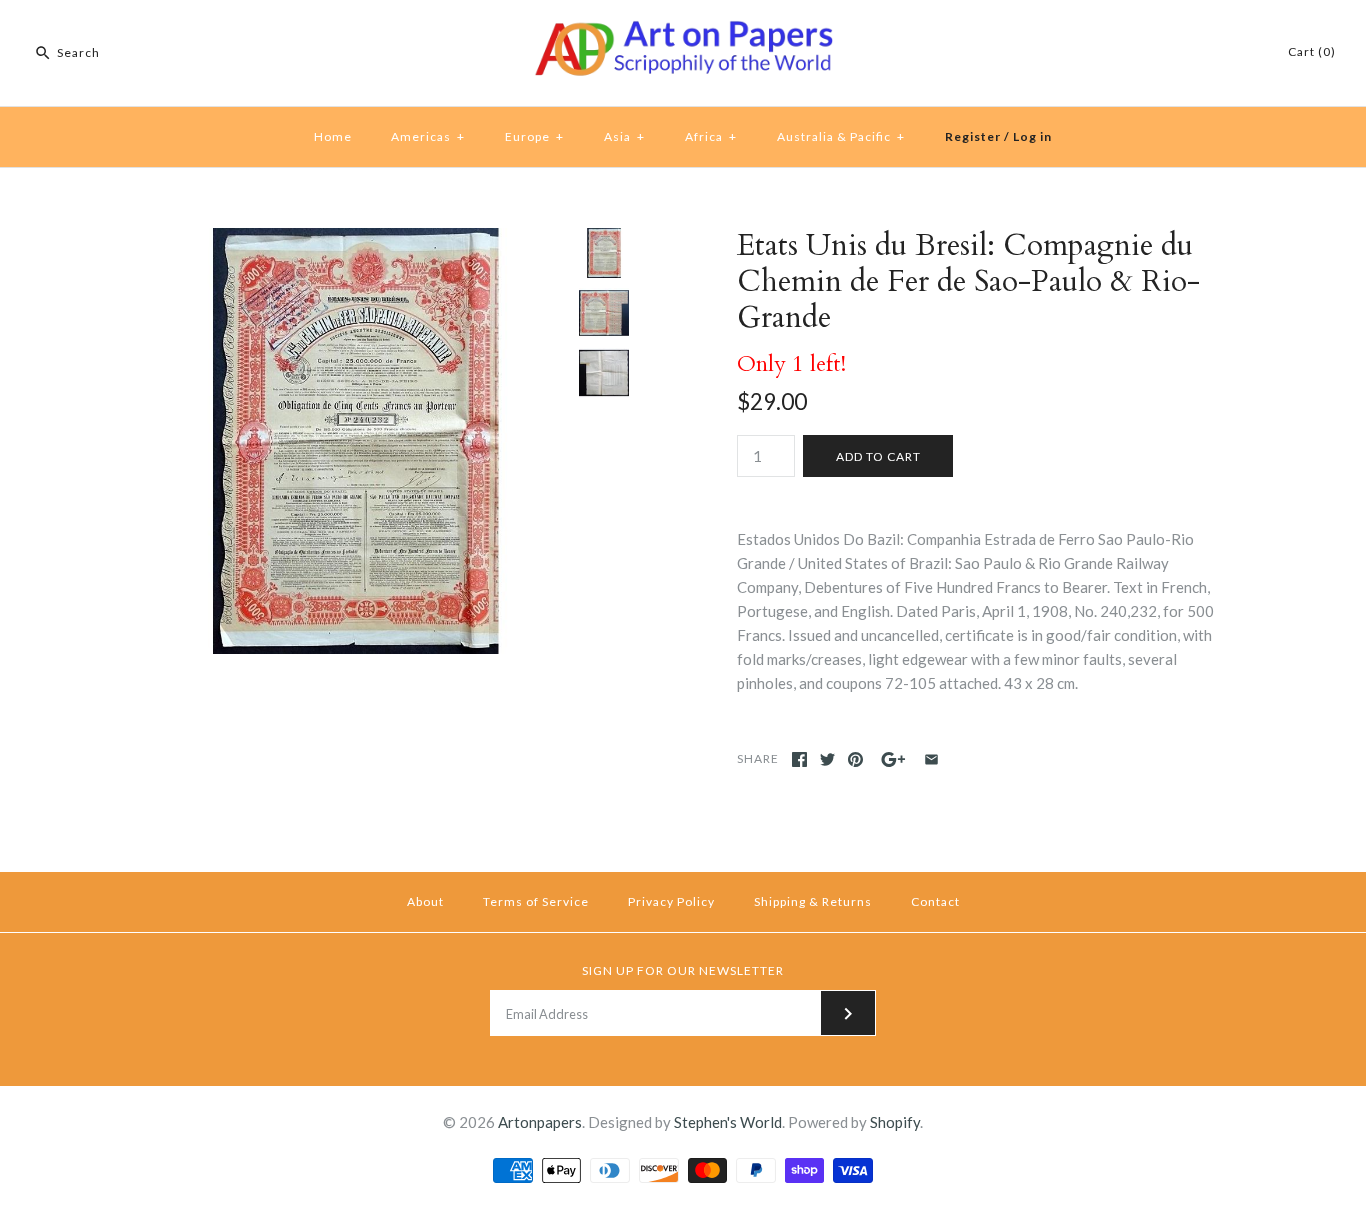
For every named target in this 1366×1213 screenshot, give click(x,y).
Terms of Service (536, 901)
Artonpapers (540, 1122)
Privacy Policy (671, 901)
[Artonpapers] (683, 32)
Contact (935, 901)
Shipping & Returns (813, 901)
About (425, 901)
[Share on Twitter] (827, 759)
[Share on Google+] (893, 759)
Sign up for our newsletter (683, 970)
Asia (624, 136)
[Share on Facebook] (799, 759)
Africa (711, 136)
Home (333, 136)
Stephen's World (728, 1122)
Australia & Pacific (841, 136)
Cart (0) (1312, 51)
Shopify (895, 1122)
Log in (1032, 136)
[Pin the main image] (855, 759)
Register (973, 136)
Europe (534, 136)
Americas (428, 136)
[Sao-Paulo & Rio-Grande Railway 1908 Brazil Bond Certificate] (604, 313)
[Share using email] (931, 759)
